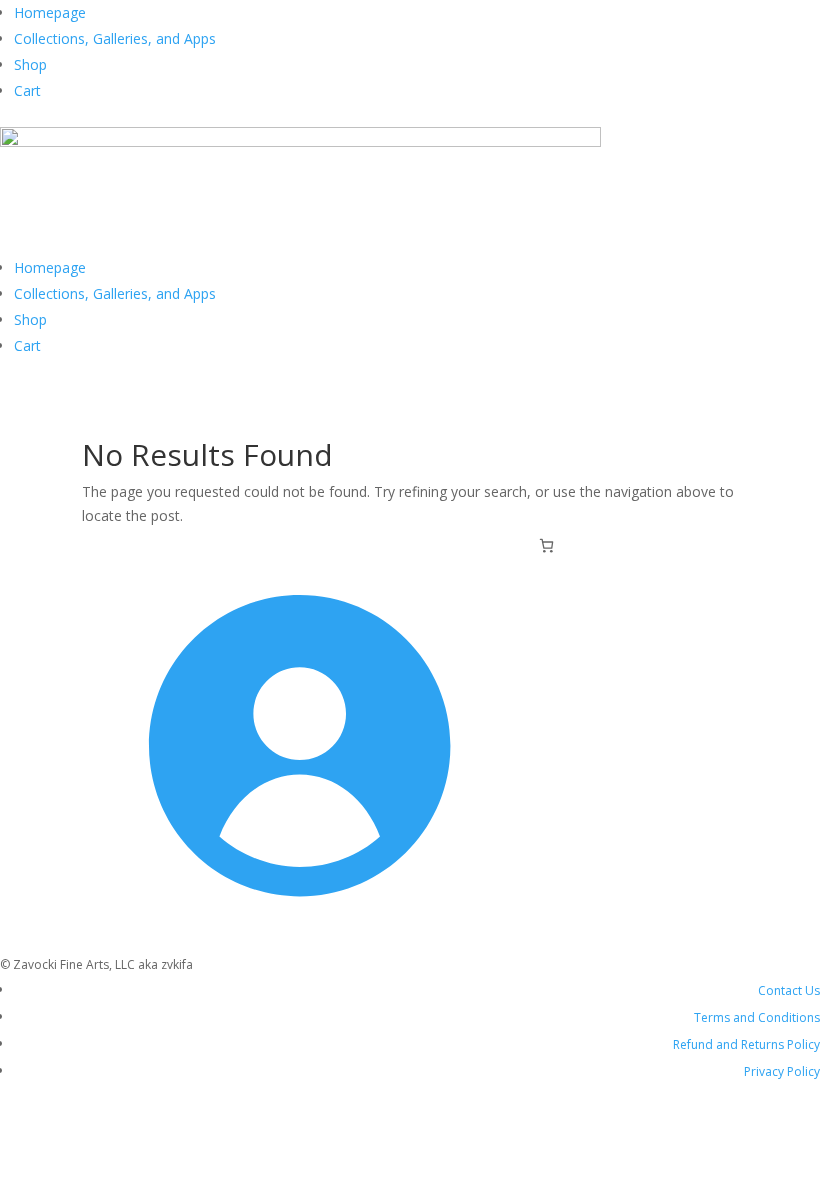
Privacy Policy (782, 1071)
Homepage (50, 12)
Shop (30, 64)
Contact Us (789, 990)
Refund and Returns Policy (746, 1044)
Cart (27, 90)
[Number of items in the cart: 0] (546, 545)
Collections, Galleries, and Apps (115, 38)
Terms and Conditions (757, 1017)
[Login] (291, 940)
